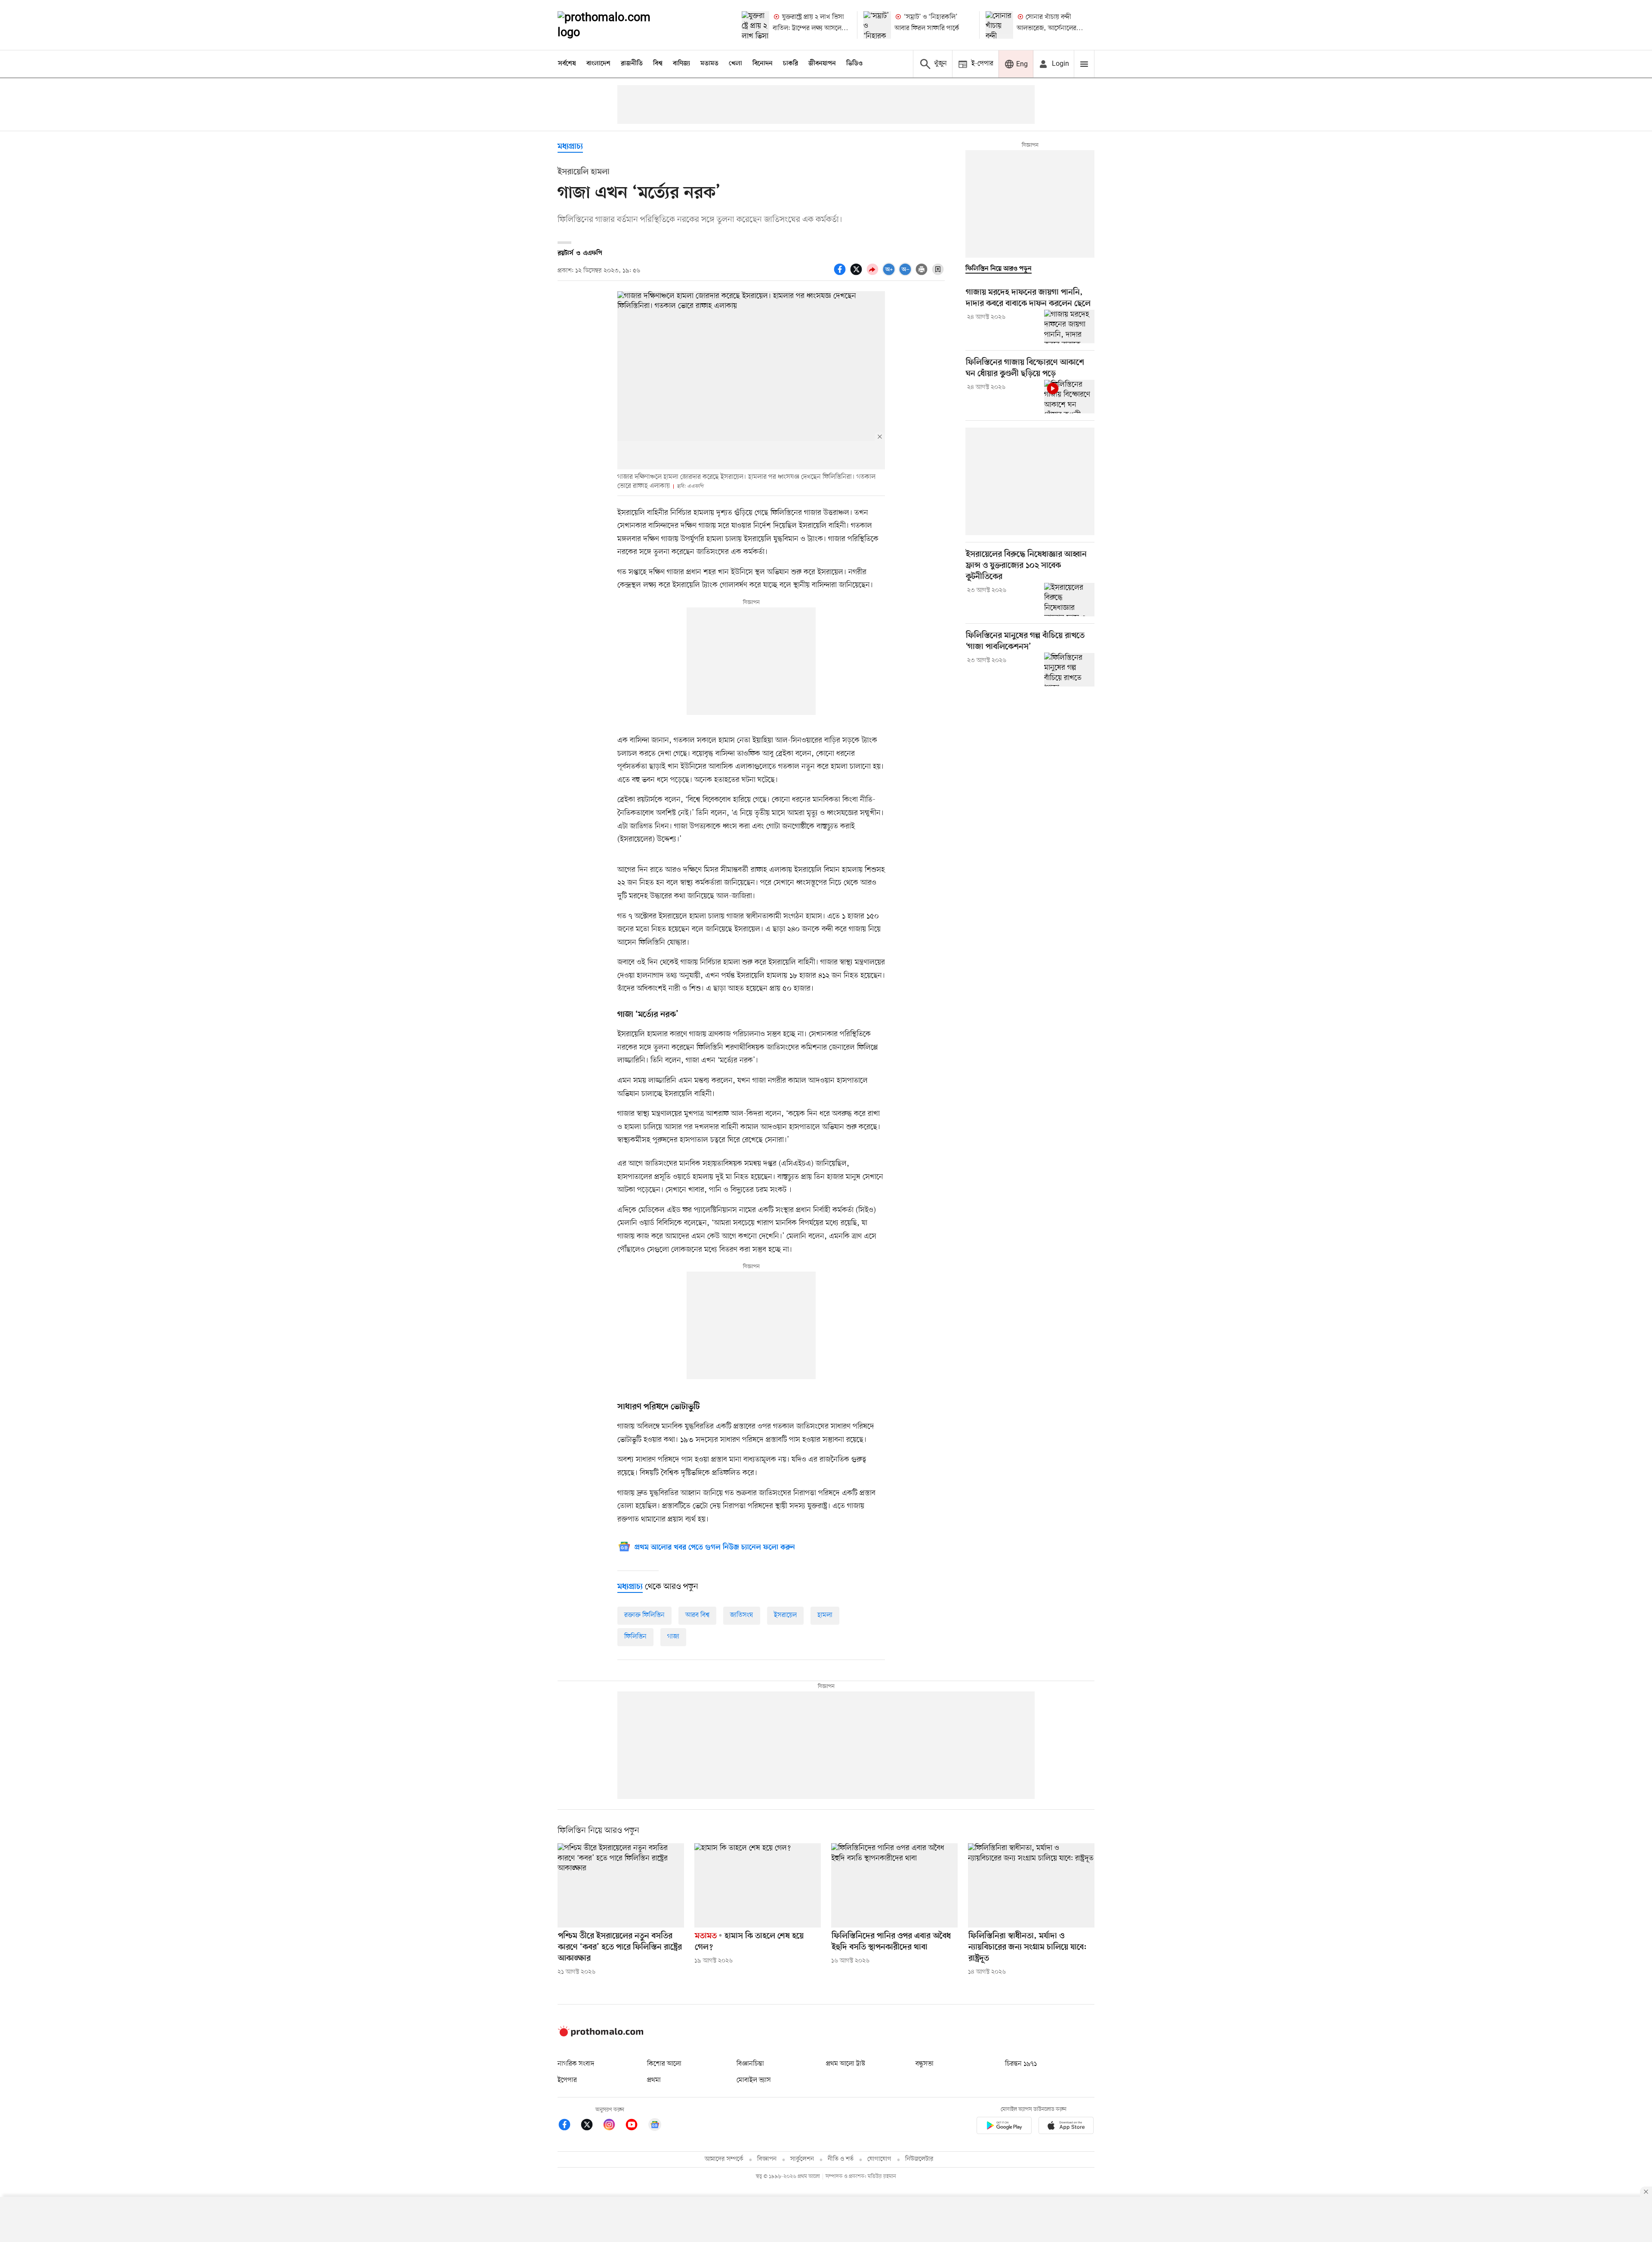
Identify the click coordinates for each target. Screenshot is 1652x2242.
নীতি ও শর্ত (841, 2159)
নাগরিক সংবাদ (576, 2064)
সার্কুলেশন (802, 2159)
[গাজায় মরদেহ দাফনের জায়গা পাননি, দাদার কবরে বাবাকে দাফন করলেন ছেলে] (1069, 326)
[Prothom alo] (616, 25)
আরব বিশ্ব (697, 1615)
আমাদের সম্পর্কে (724, 2159)
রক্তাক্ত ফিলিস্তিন (644, 1615)
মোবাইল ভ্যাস (754, 2080)
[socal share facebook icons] (841, 274)
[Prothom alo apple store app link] (1066, 2127)
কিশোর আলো (664, 2064)
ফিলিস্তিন (635, 1637)
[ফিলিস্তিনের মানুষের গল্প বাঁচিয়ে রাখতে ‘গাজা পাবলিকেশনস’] (1069, 669)
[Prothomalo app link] (1004, 2127)
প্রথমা (654, 2080)
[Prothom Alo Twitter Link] (591, 2126)
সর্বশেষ (567, 64)
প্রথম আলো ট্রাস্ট (846, 2064)
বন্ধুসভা (925, 2064)
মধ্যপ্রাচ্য (570, 147)
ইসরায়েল (785, 1615)
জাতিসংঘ (742, 1615)
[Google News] (655, 2126)
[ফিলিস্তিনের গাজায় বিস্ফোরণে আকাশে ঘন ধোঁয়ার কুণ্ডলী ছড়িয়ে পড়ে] (1069, 397)
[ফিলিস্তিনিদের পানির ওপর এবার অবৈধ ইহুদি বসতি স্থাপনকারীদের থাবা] (894, 1885)
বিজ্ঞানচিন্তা (750, 2064)
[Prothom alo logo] (601, 2035)
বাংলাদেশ (598, 64)
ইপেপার (567, 2080)
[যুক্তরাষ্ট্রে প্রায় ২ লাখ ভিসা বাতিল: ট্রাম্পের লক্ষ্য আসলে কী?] (755, 25)
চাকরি (791, 64)
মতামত (709, 64)
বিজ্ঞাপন (767, 2159)
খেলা (735, 64)
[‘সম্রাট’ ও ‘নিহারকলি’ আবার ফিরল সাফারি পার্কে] (877, 25)
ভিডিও (854, 64)
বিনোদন (763, 64)
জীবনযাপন (822, 64)
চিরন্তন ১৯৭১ (1021, 2064)
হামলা (825, 1615)
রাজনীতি (632, 64)
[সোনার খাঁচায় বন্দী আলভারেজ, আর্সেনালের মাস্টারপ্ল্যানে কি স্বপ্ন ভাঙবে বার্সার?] (999, 25)
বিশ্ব (658, 64)
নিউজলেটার (919, 2159)
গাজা (673, 1637)
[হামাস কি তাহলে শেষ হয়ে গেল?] (758, 1885)
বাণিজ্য (681, 64)
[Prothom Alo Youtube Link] (636, 2126)
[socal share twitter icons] (857, 274)
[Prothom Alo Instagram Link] (613, 2126)
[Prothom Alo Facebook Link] (569, 2126)
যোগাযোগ (879, 2159)
